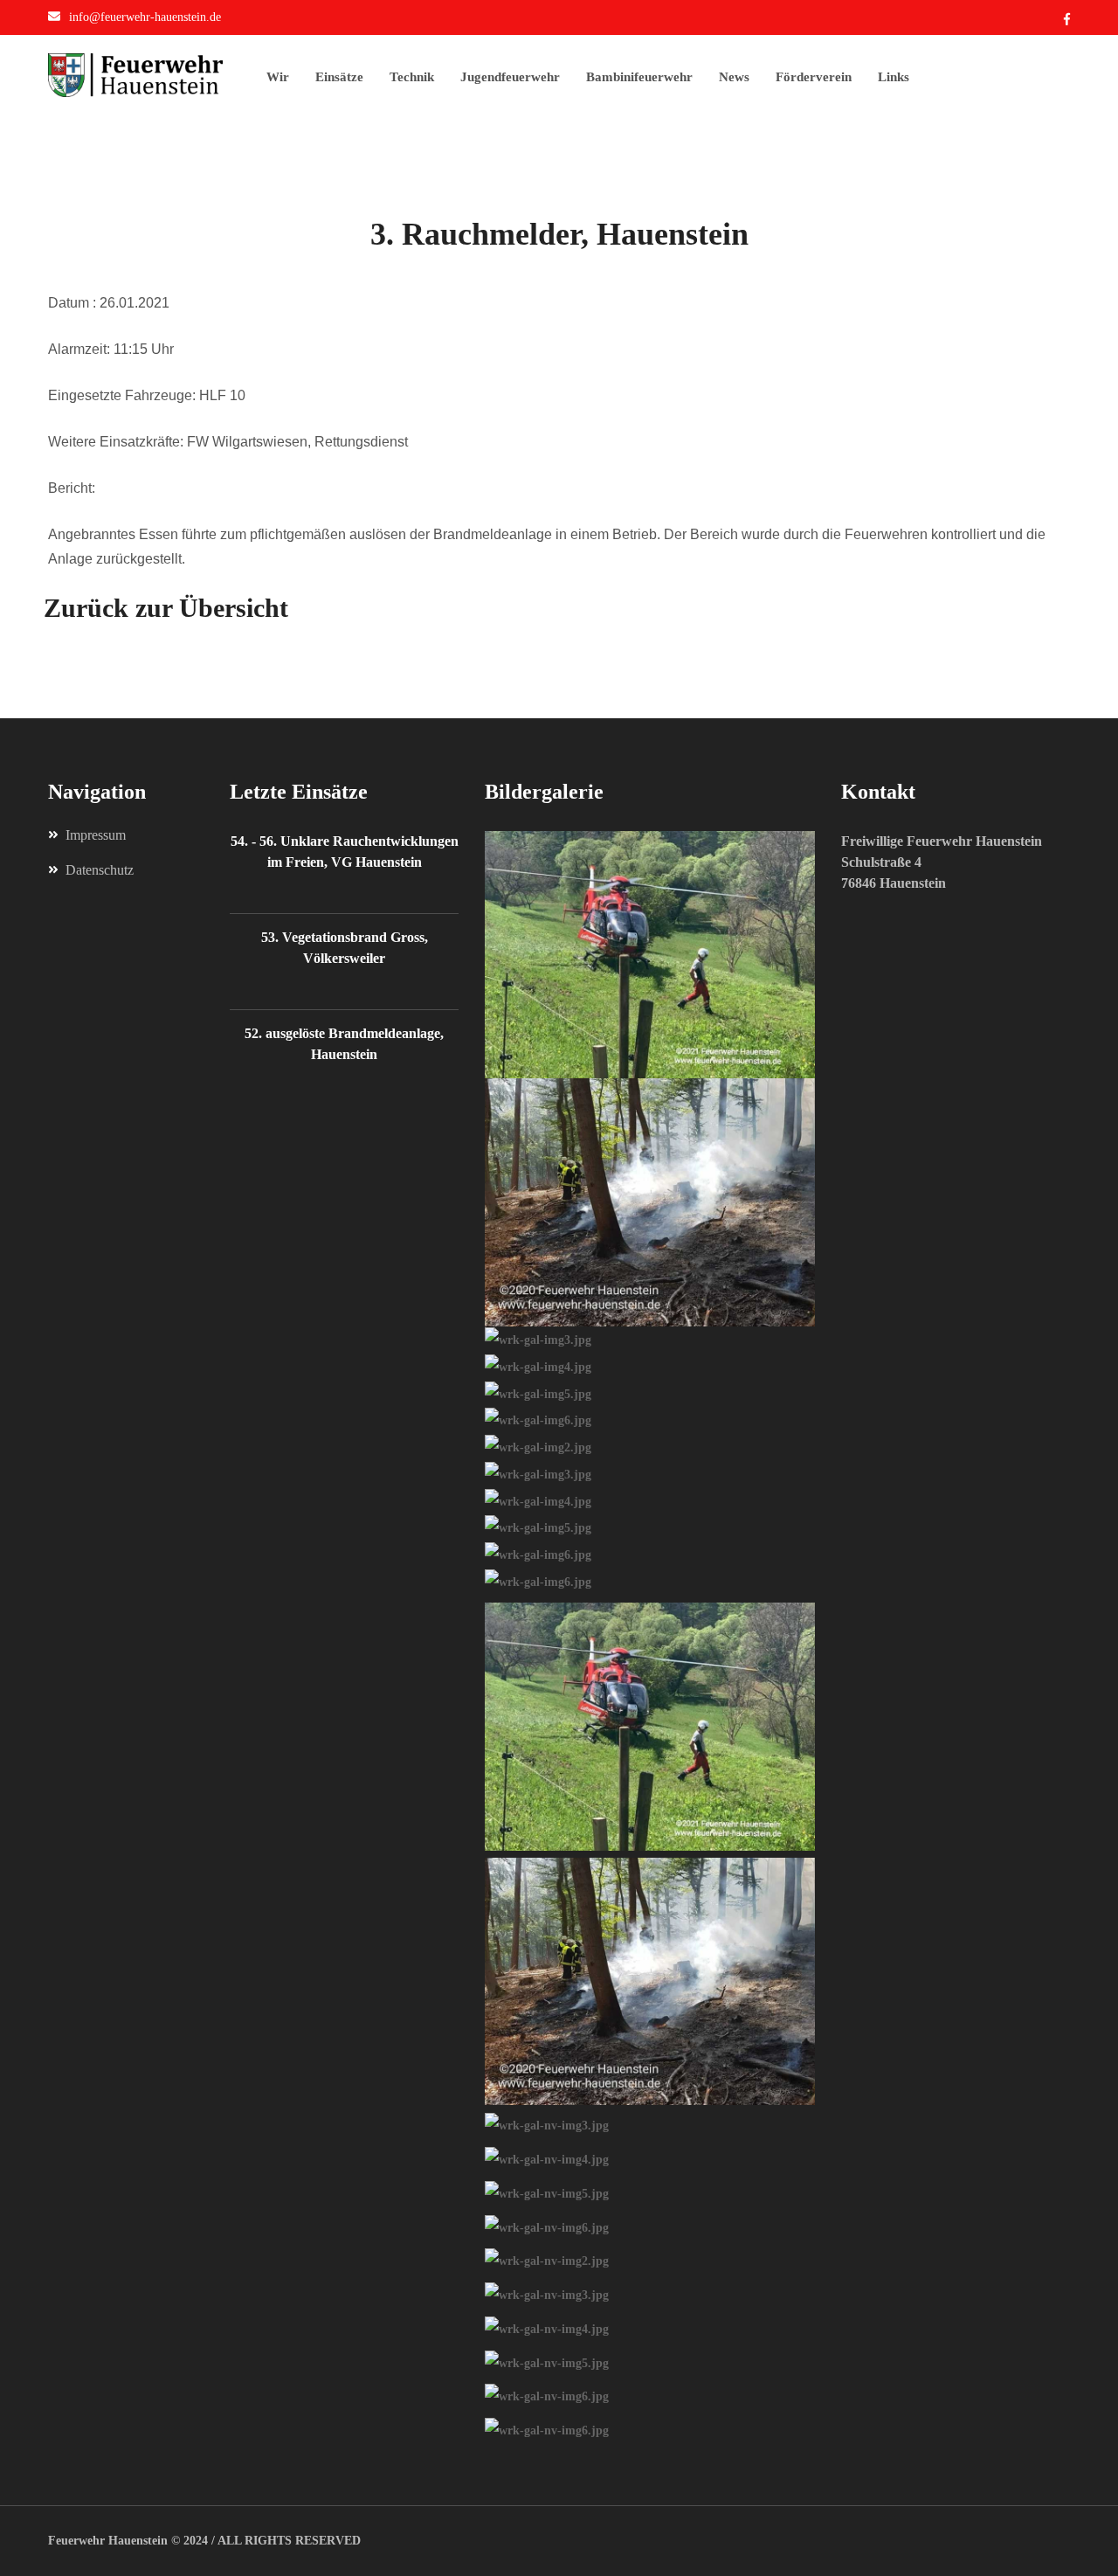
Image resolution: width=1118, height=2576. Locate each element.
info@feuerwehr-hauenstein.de (145, 17)
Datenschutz (100, 870)
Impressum (96, 835)
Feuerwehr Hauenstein (108, 2541)
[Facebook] (1067, 20)
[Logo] (157, 75)
